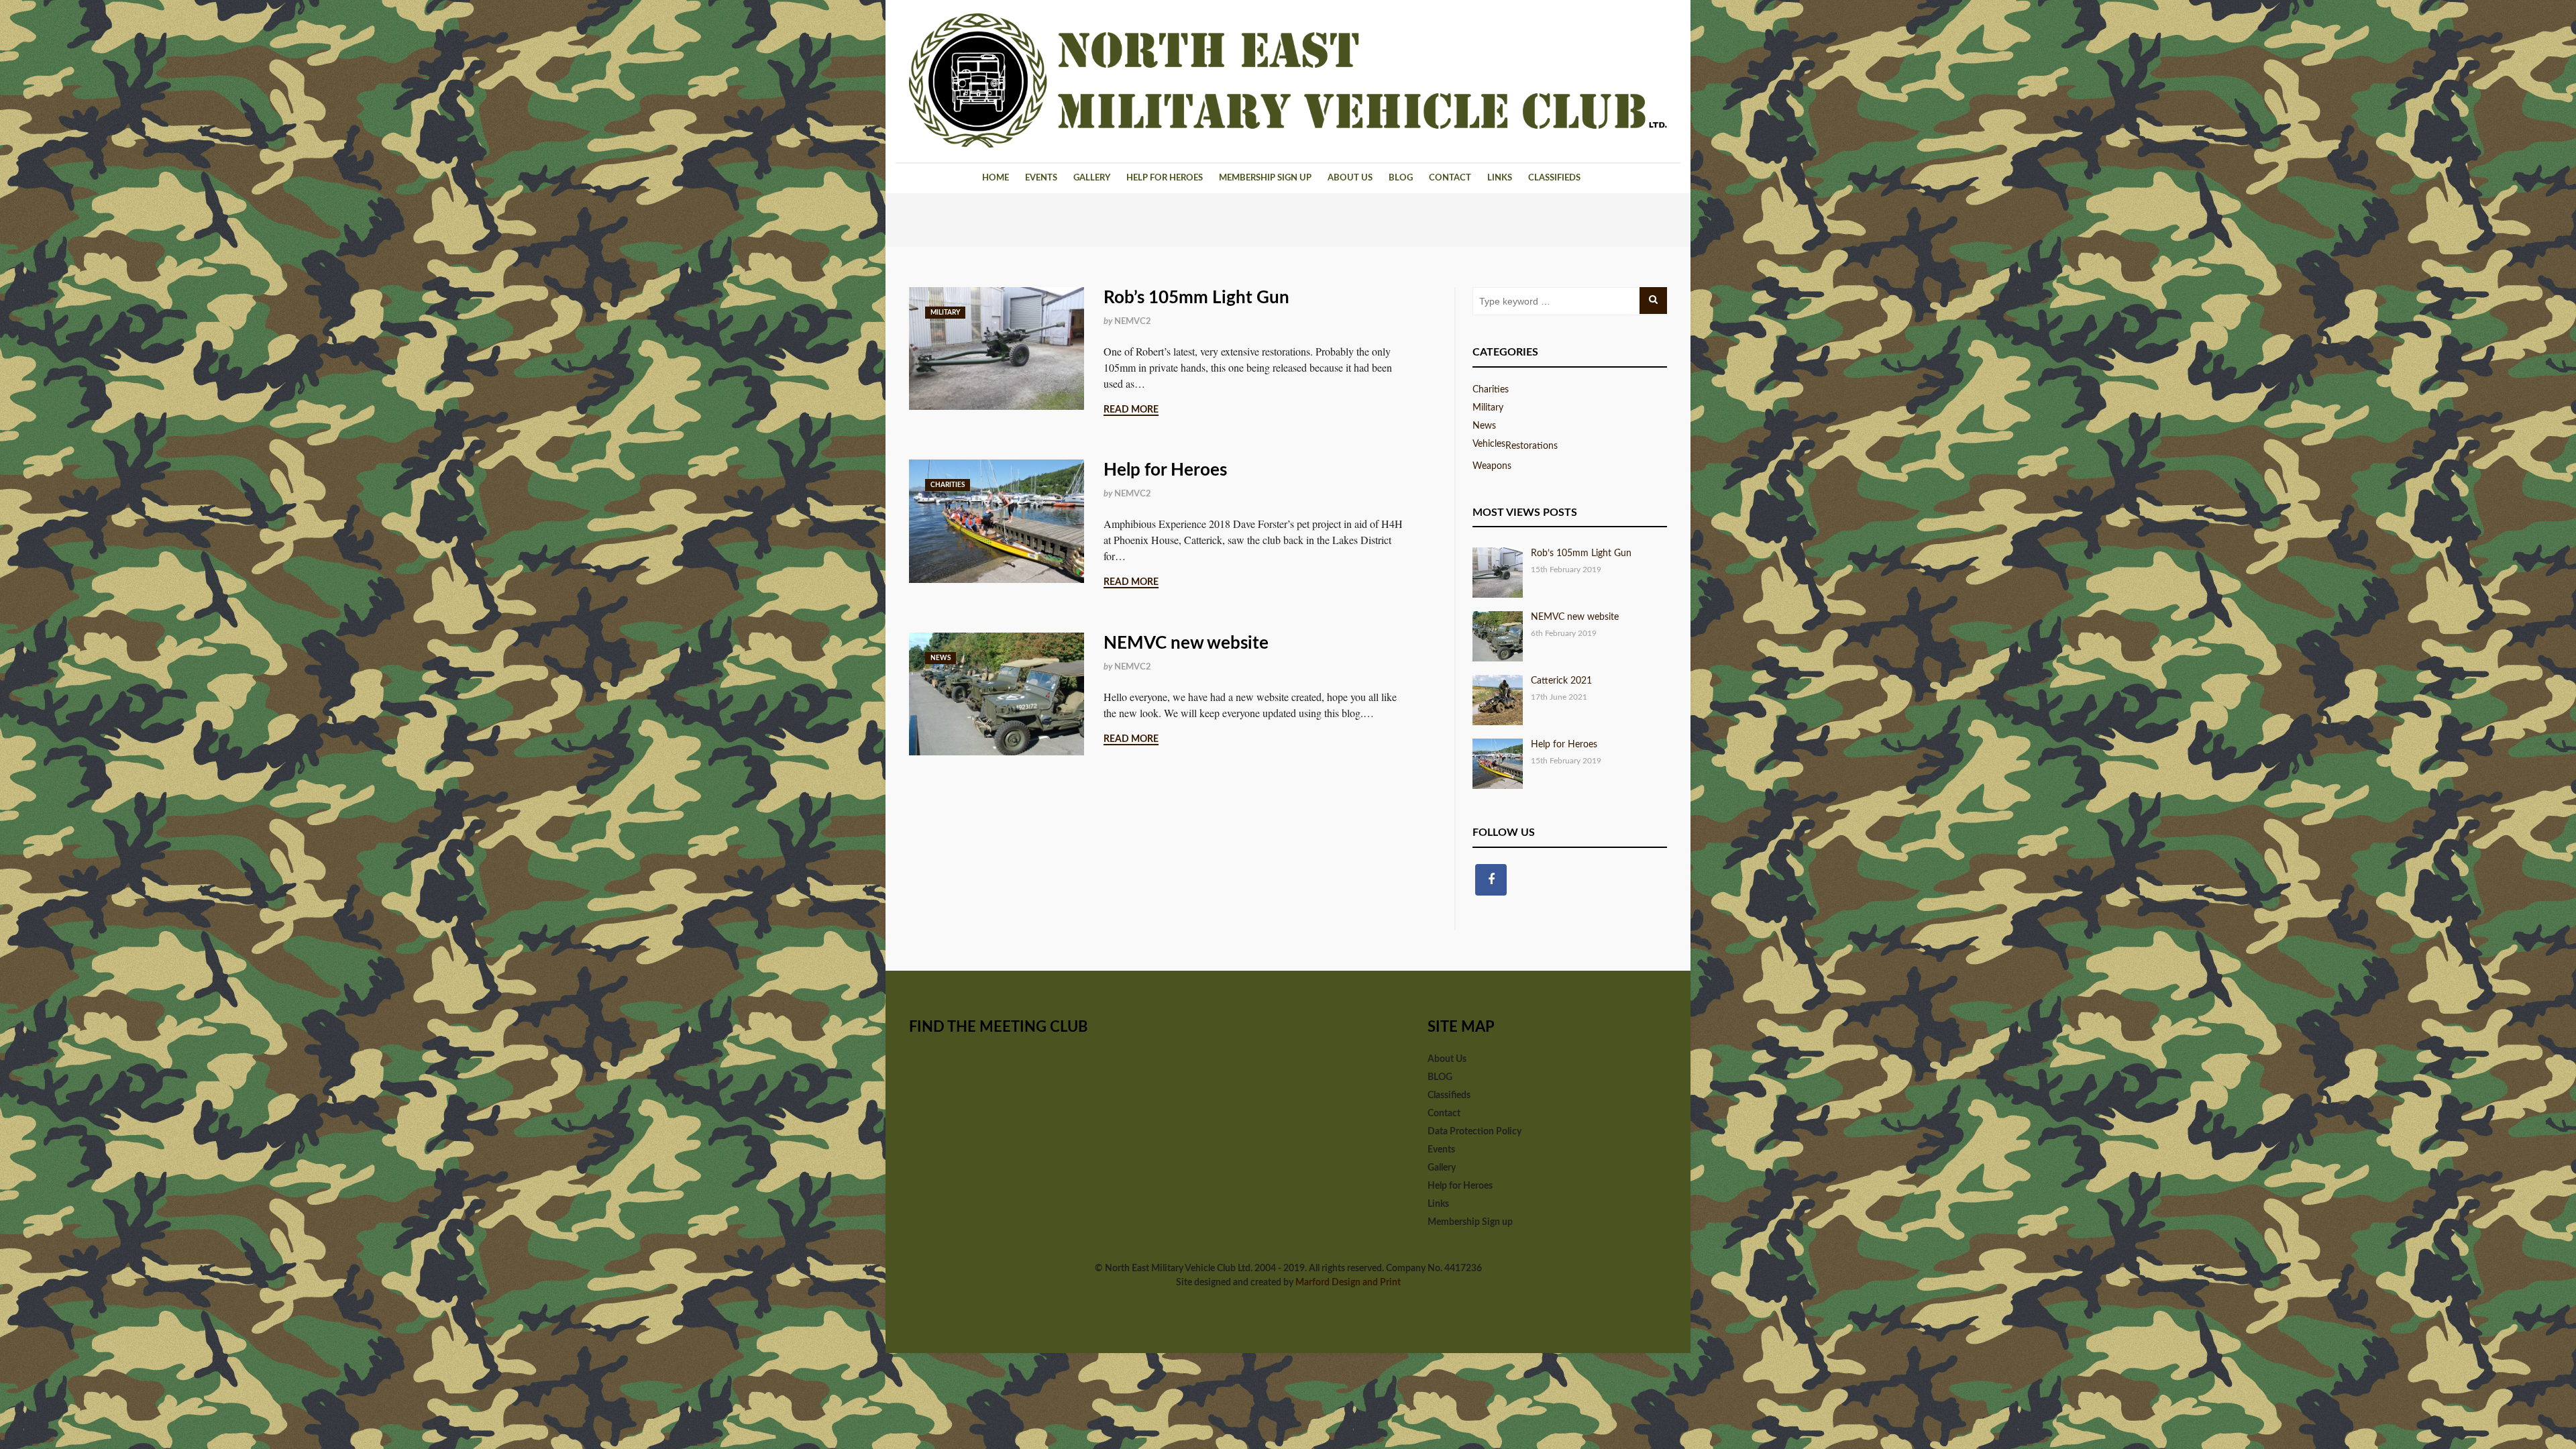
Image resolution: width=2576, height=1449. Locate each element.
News (941, 658)
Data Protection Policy (1474, 1132)
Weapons (1492, 466)
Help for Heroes (1165, 178)
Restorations (1532, 446)
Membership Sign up (1265, 178)
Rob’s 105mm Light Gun (1196, 298)
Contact (1450, 178)
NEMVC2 (1133, 322)
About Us (1350, 178)
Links (1500, 178)
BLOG (1401, 178)
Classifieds (1554, 178)
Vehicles (1489, 444)
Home (996, 178)
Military (945, 313)
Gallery (1092, 178)
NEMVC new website (1186, 643)
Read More (1131, 410)
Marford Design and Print (1348, 1283)
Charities (948, 485)
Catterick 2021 (1561, 681)
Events (1041, 178)
